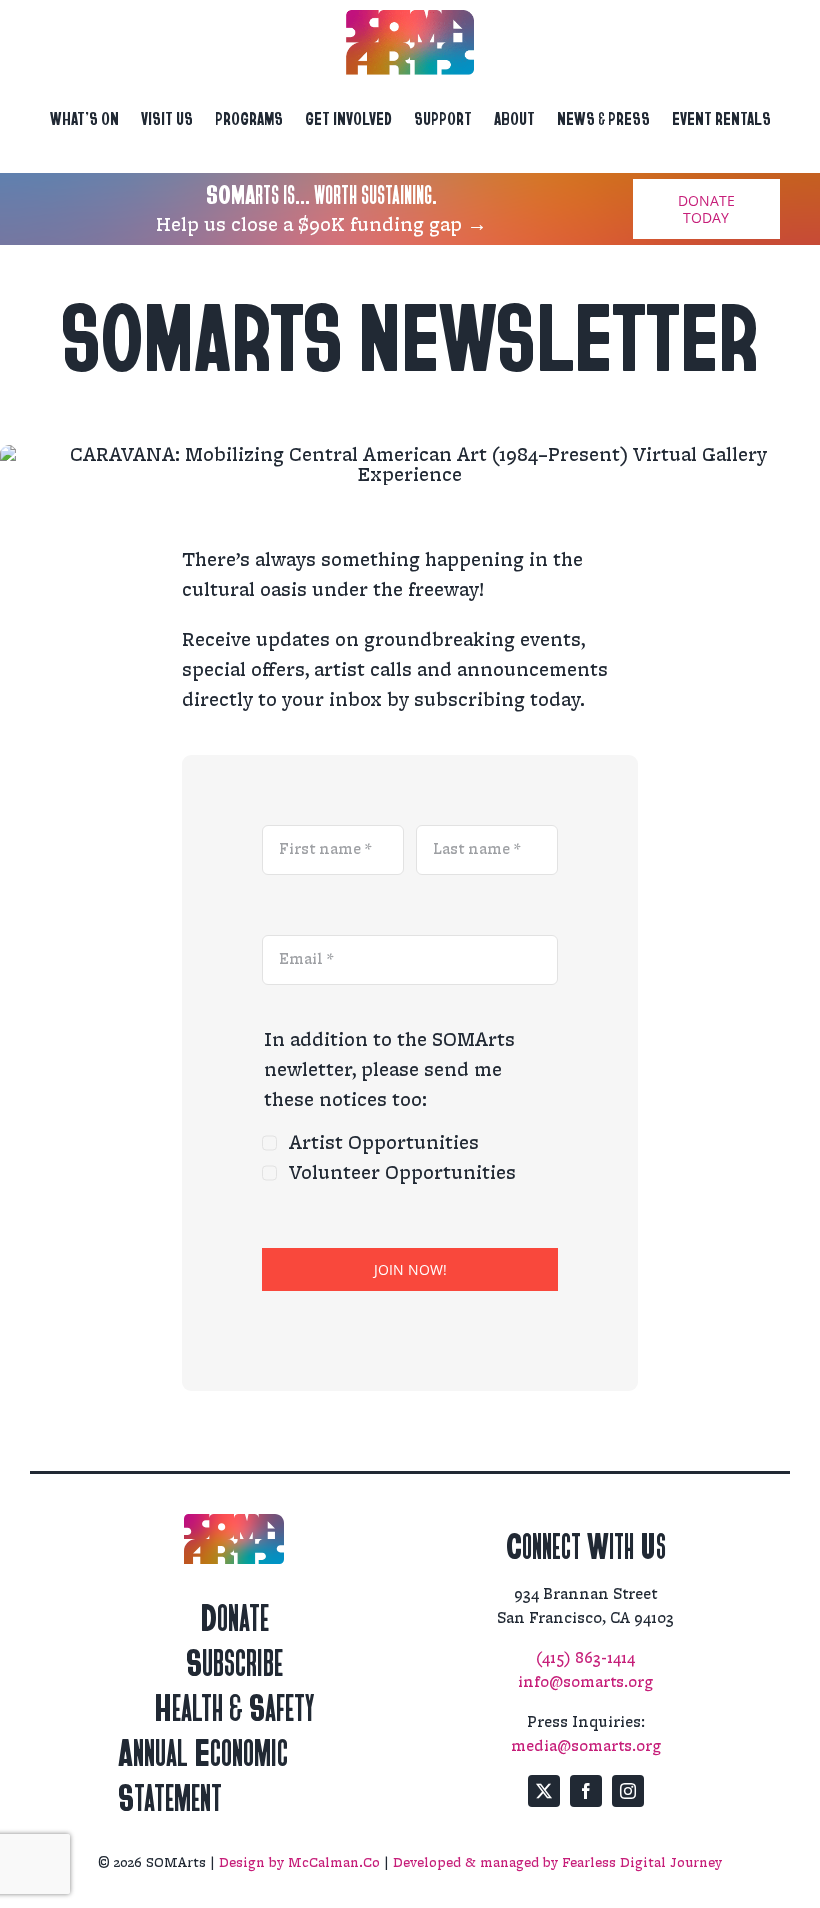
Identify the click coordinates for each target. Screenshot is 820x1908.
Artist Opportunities (384, 1143)
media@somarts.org (586, 1746)
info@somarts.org (585, 1682)
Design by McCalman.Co (299, 1863)
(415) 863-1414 (585, 1658)
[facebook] (586, 1791)
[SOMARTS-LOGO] (410, 20)
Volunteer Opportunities (402, 1173)
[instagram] (628, 1791)
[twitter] (544, 1791)
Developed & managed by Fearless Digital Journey (557, 1863)
